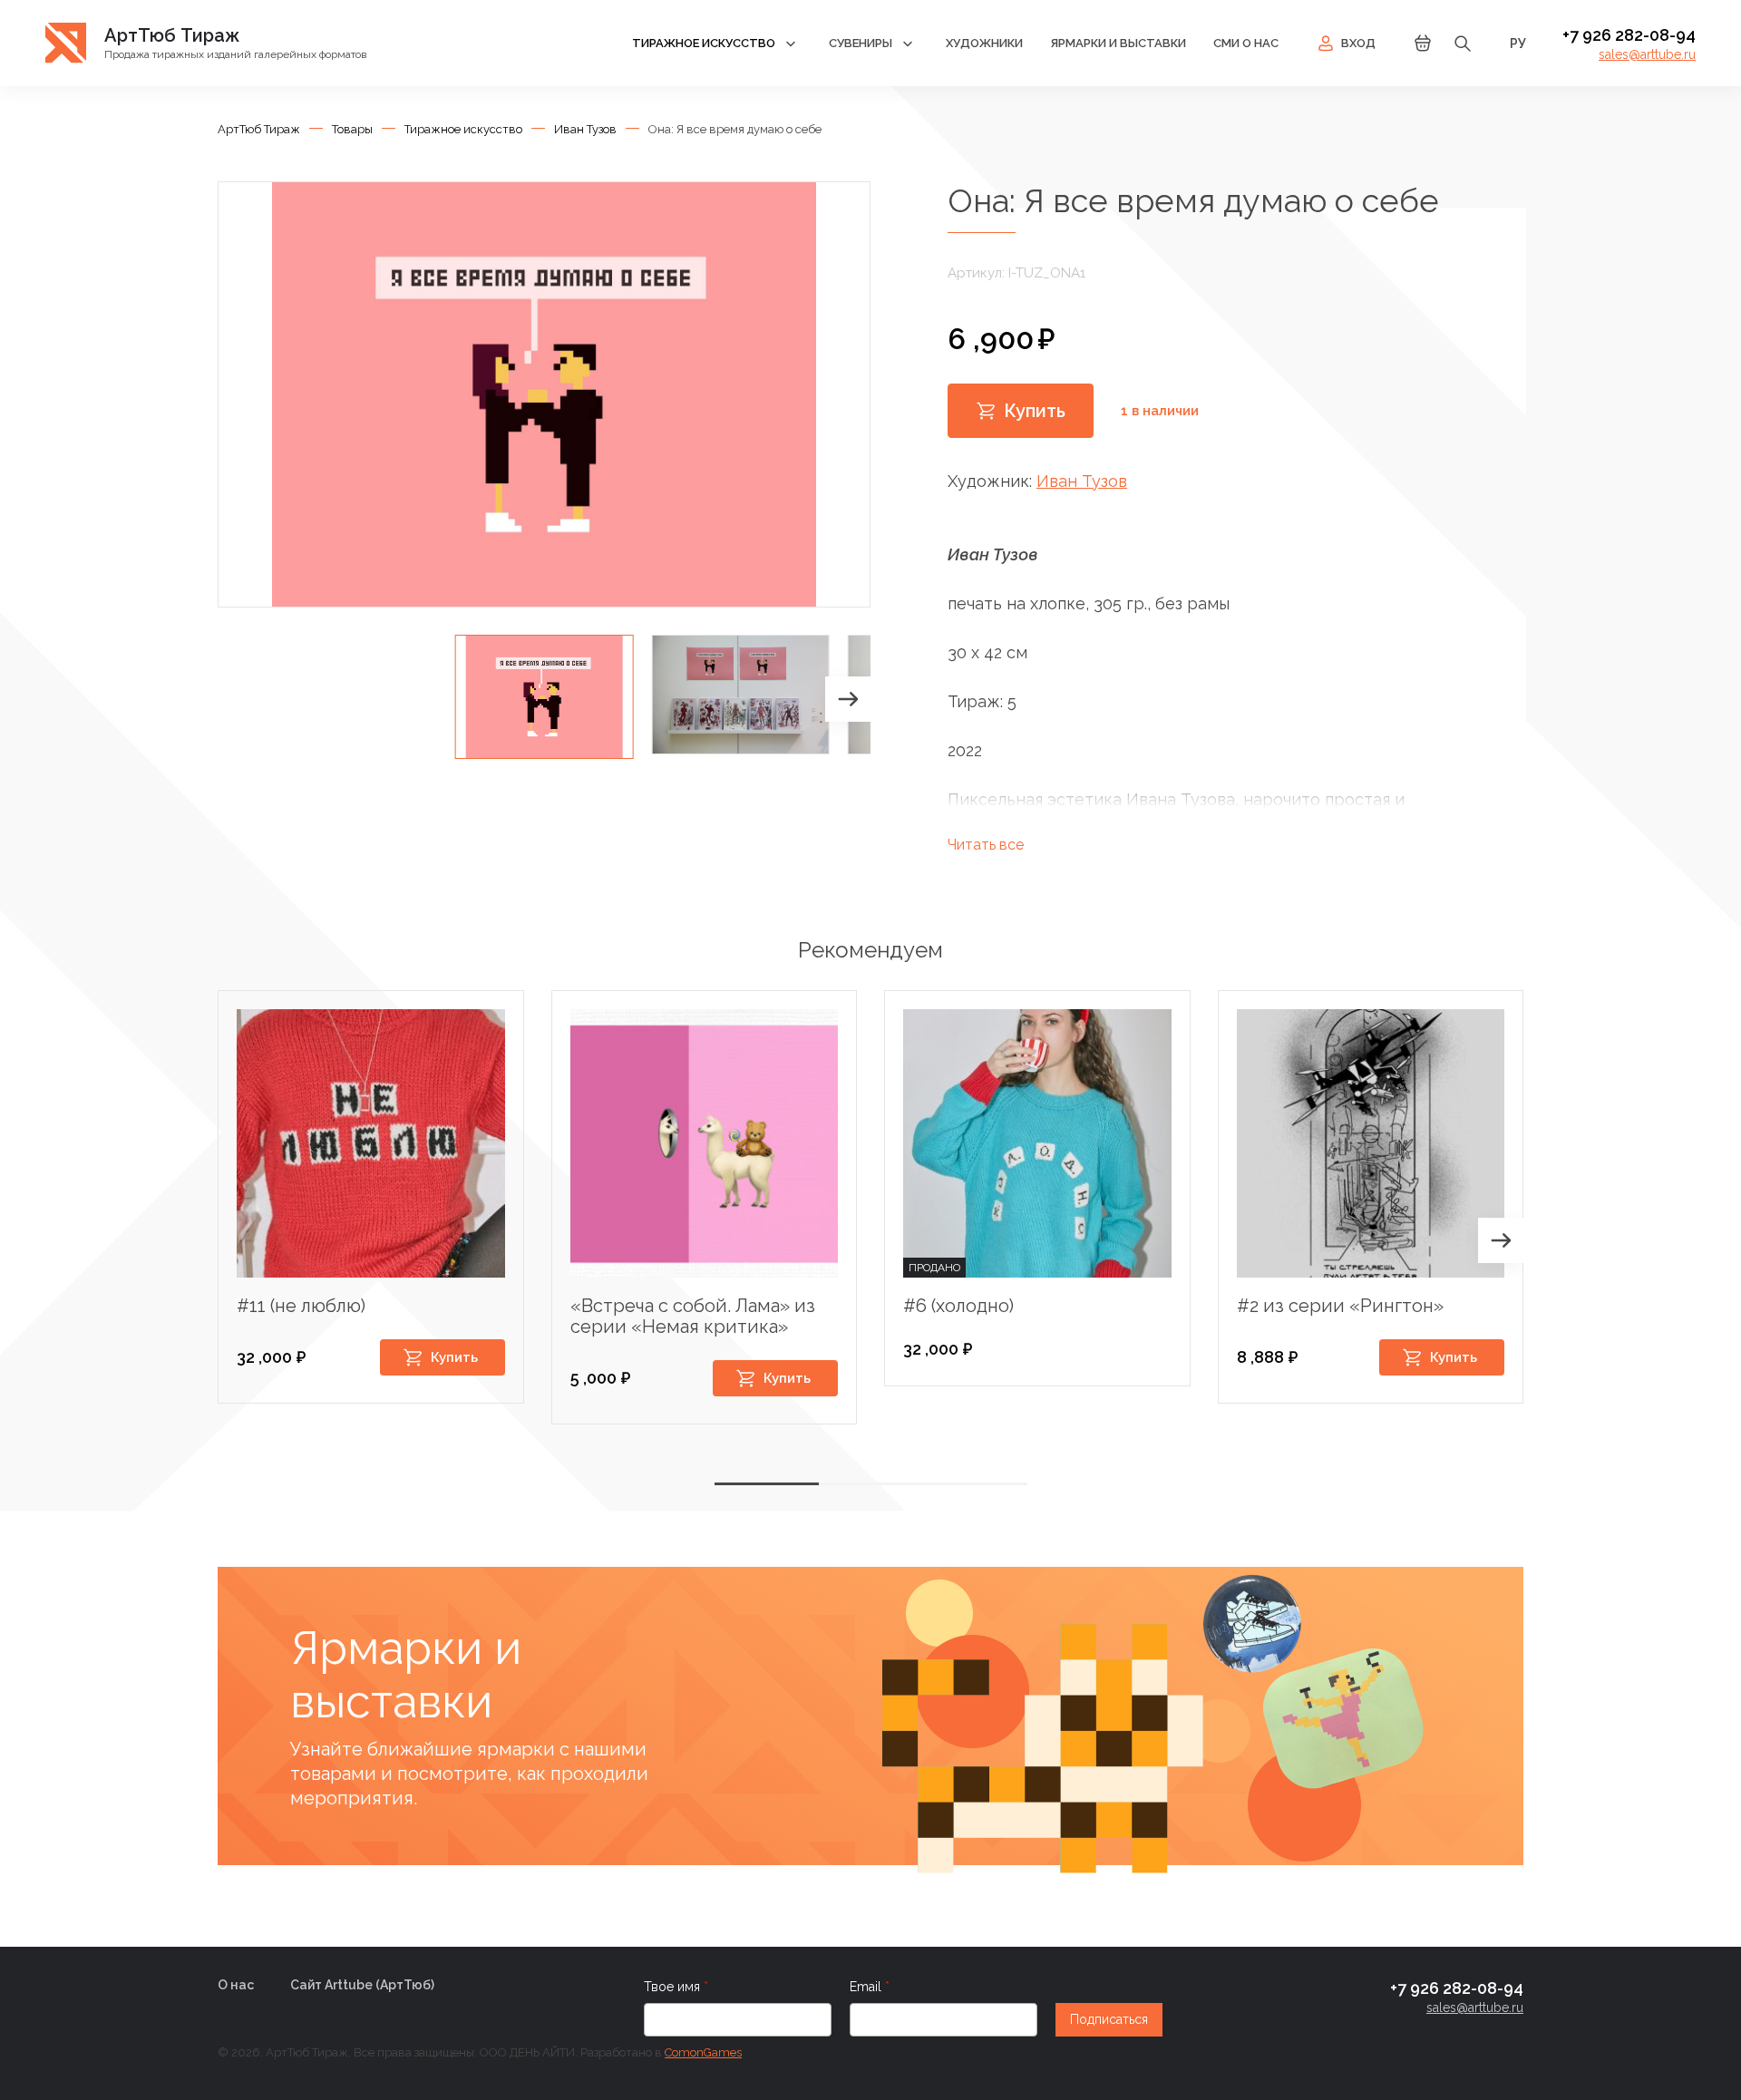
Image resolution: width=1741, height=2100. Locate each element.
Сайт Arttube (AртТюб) (362, 1985)
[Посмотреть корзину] (1423, 49)
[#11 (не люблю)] (371, 1143)
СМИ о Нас (1246, 43)
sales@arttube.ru (1647, 54)
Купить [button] (454, 1357)
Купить (1035, 411)
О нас (236, 1985)
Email (867, 1987)
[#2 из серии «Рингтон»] (1371, 1143)
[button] (848, 699)
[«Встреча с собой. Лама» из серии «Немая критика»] (705, 1143)
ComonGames (703, 2052)
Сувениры (861, 43)
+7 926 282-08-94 (1629, 35)
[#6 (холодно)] (1037, 1143)
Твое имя (674, 1987)
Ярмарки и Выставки (1118, 43)
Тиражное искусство (704, 43)
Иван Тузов (1082, 481)
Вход (1358, 43)
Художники (984, 43)
